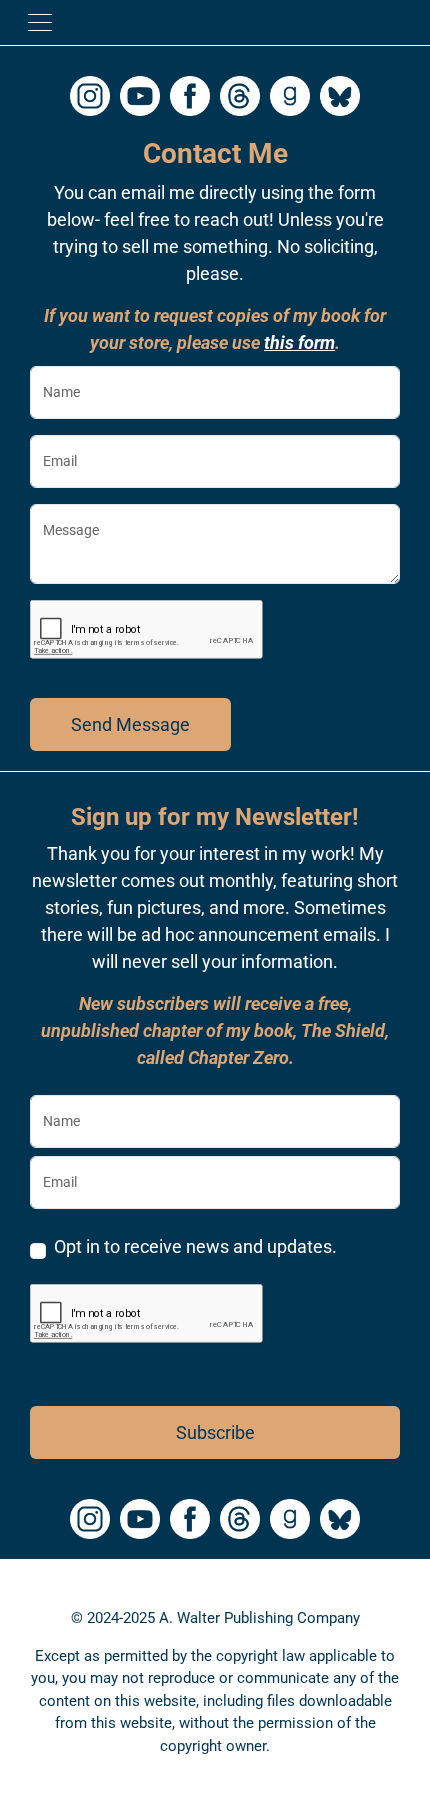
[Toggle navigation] (40, 22)
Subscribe (215, 1432)
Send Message (130, 724)
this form (299, 342)
